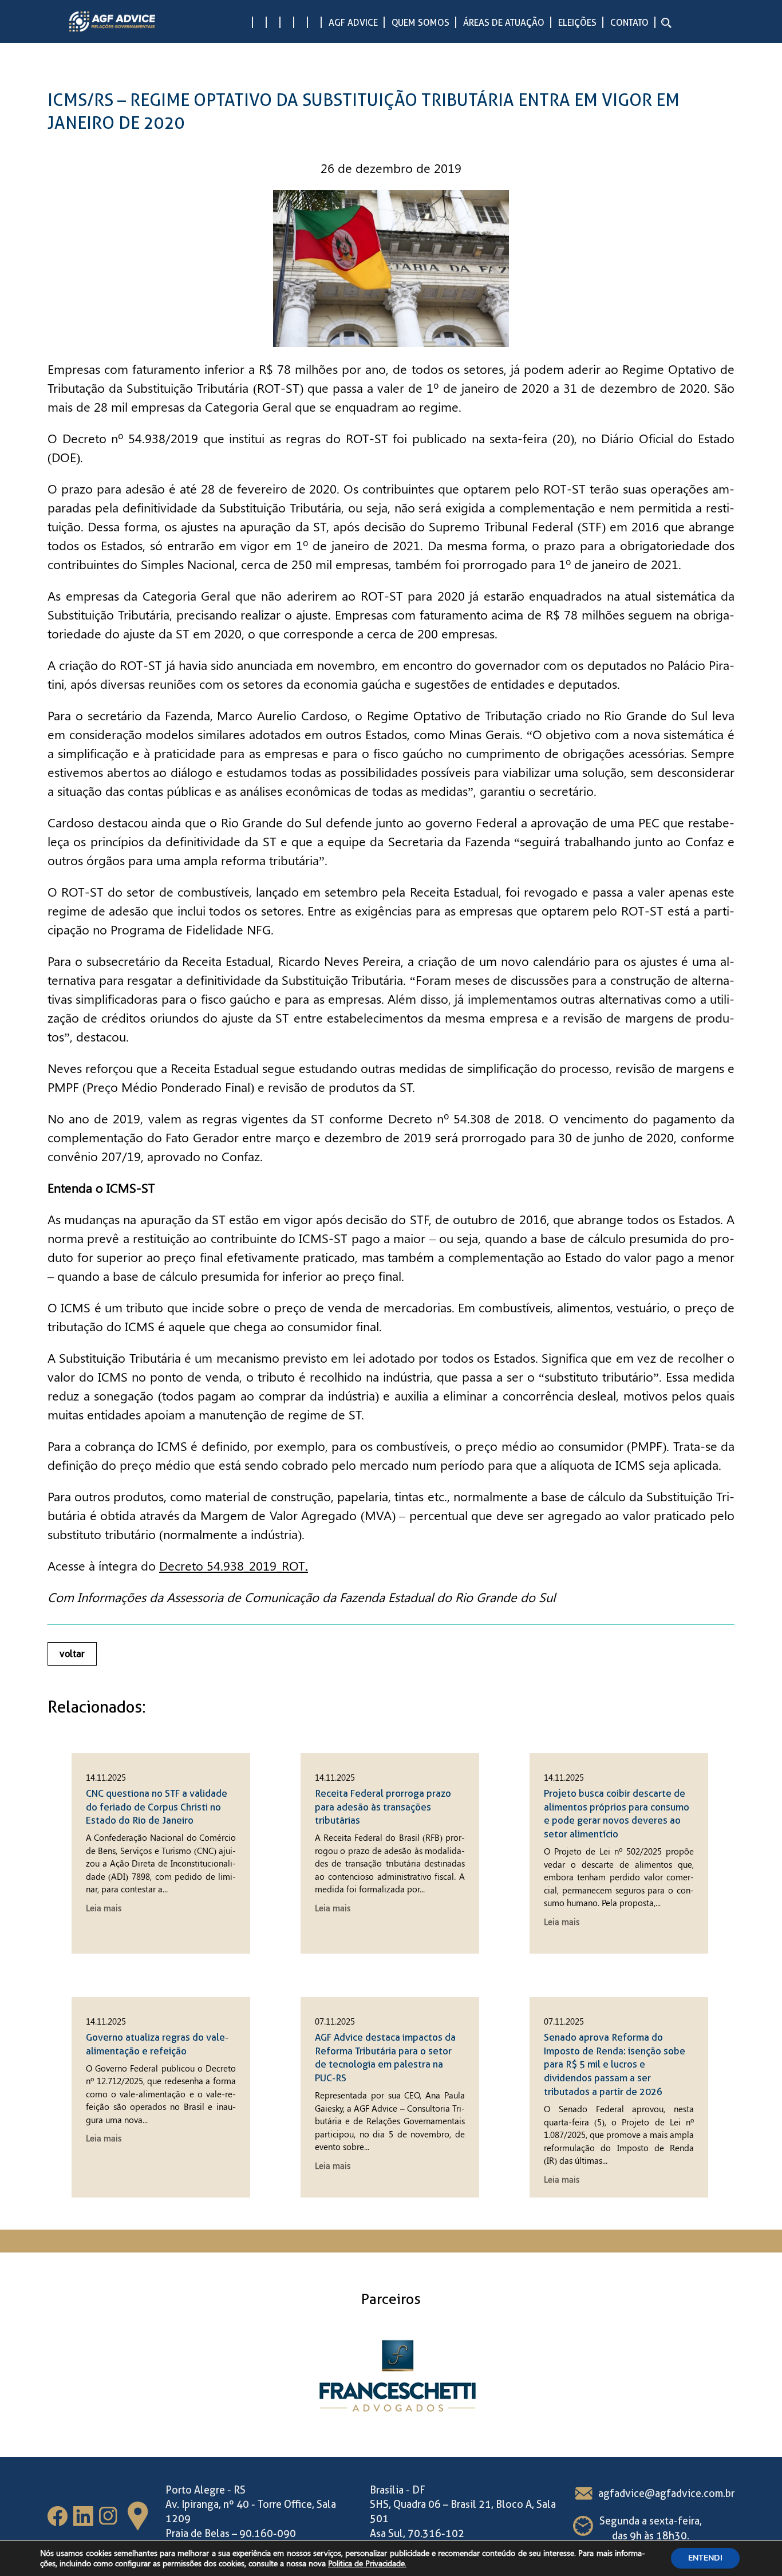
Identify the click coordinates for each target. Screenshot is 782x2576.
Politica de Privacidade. (367, 2563)
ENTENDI (705, 2558)
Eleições (577, 23)
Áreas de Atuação (504, 23)
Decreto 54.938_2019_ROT (232, 1565)
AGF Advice (353, 23)
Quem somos (420, 23)
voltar (72, 1654)
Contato (629, 23)
